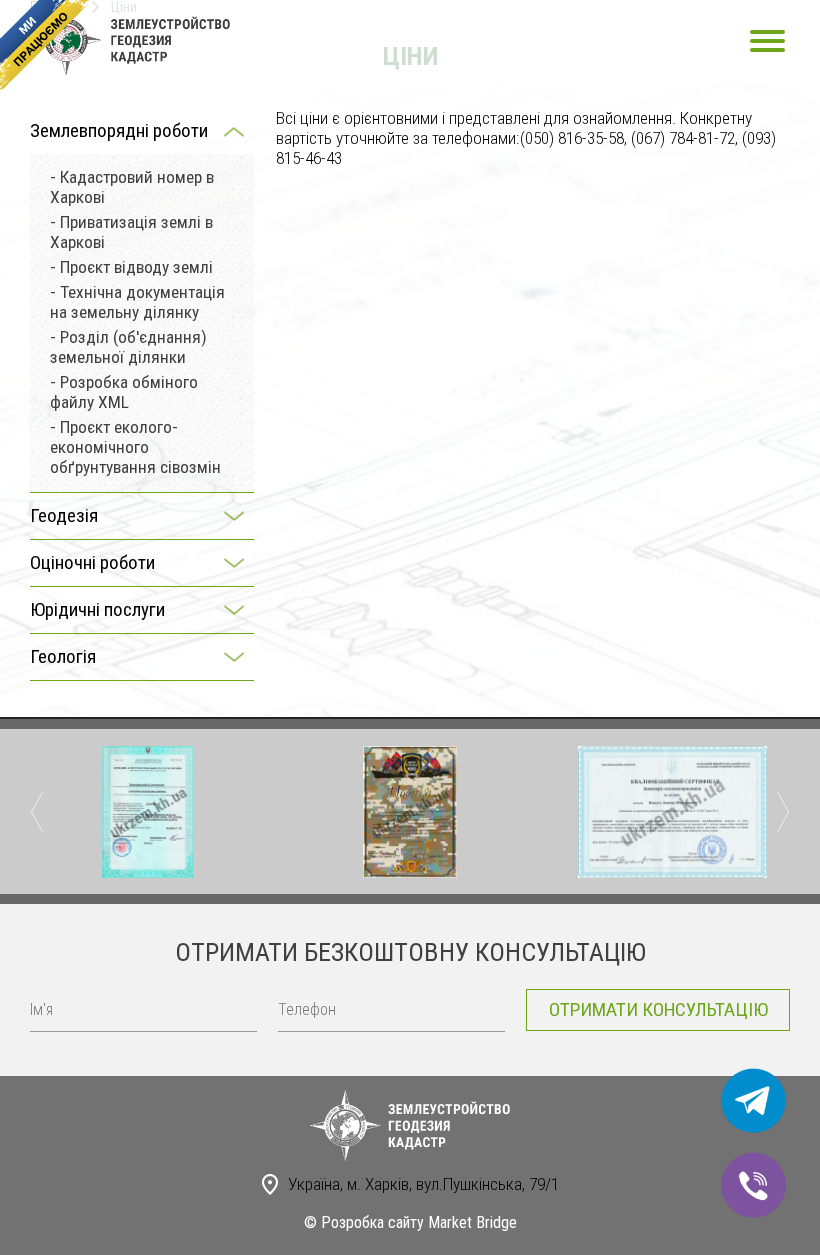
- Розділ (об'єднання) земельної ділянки (128, 347)
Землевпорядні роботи (119, 130)
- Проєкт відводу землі (131, 267)
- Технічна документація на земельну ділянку (137, 302)
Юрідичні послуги (97, 609)
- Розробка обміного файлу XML (124, 392)
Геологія (63, 656)
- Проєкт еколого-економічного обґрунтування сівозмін (135, 447)
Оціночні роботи (92, 562)
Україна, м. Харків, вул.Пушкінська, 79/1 (423, 1184)
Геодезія (64, 515)
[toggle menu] (767, 41)
